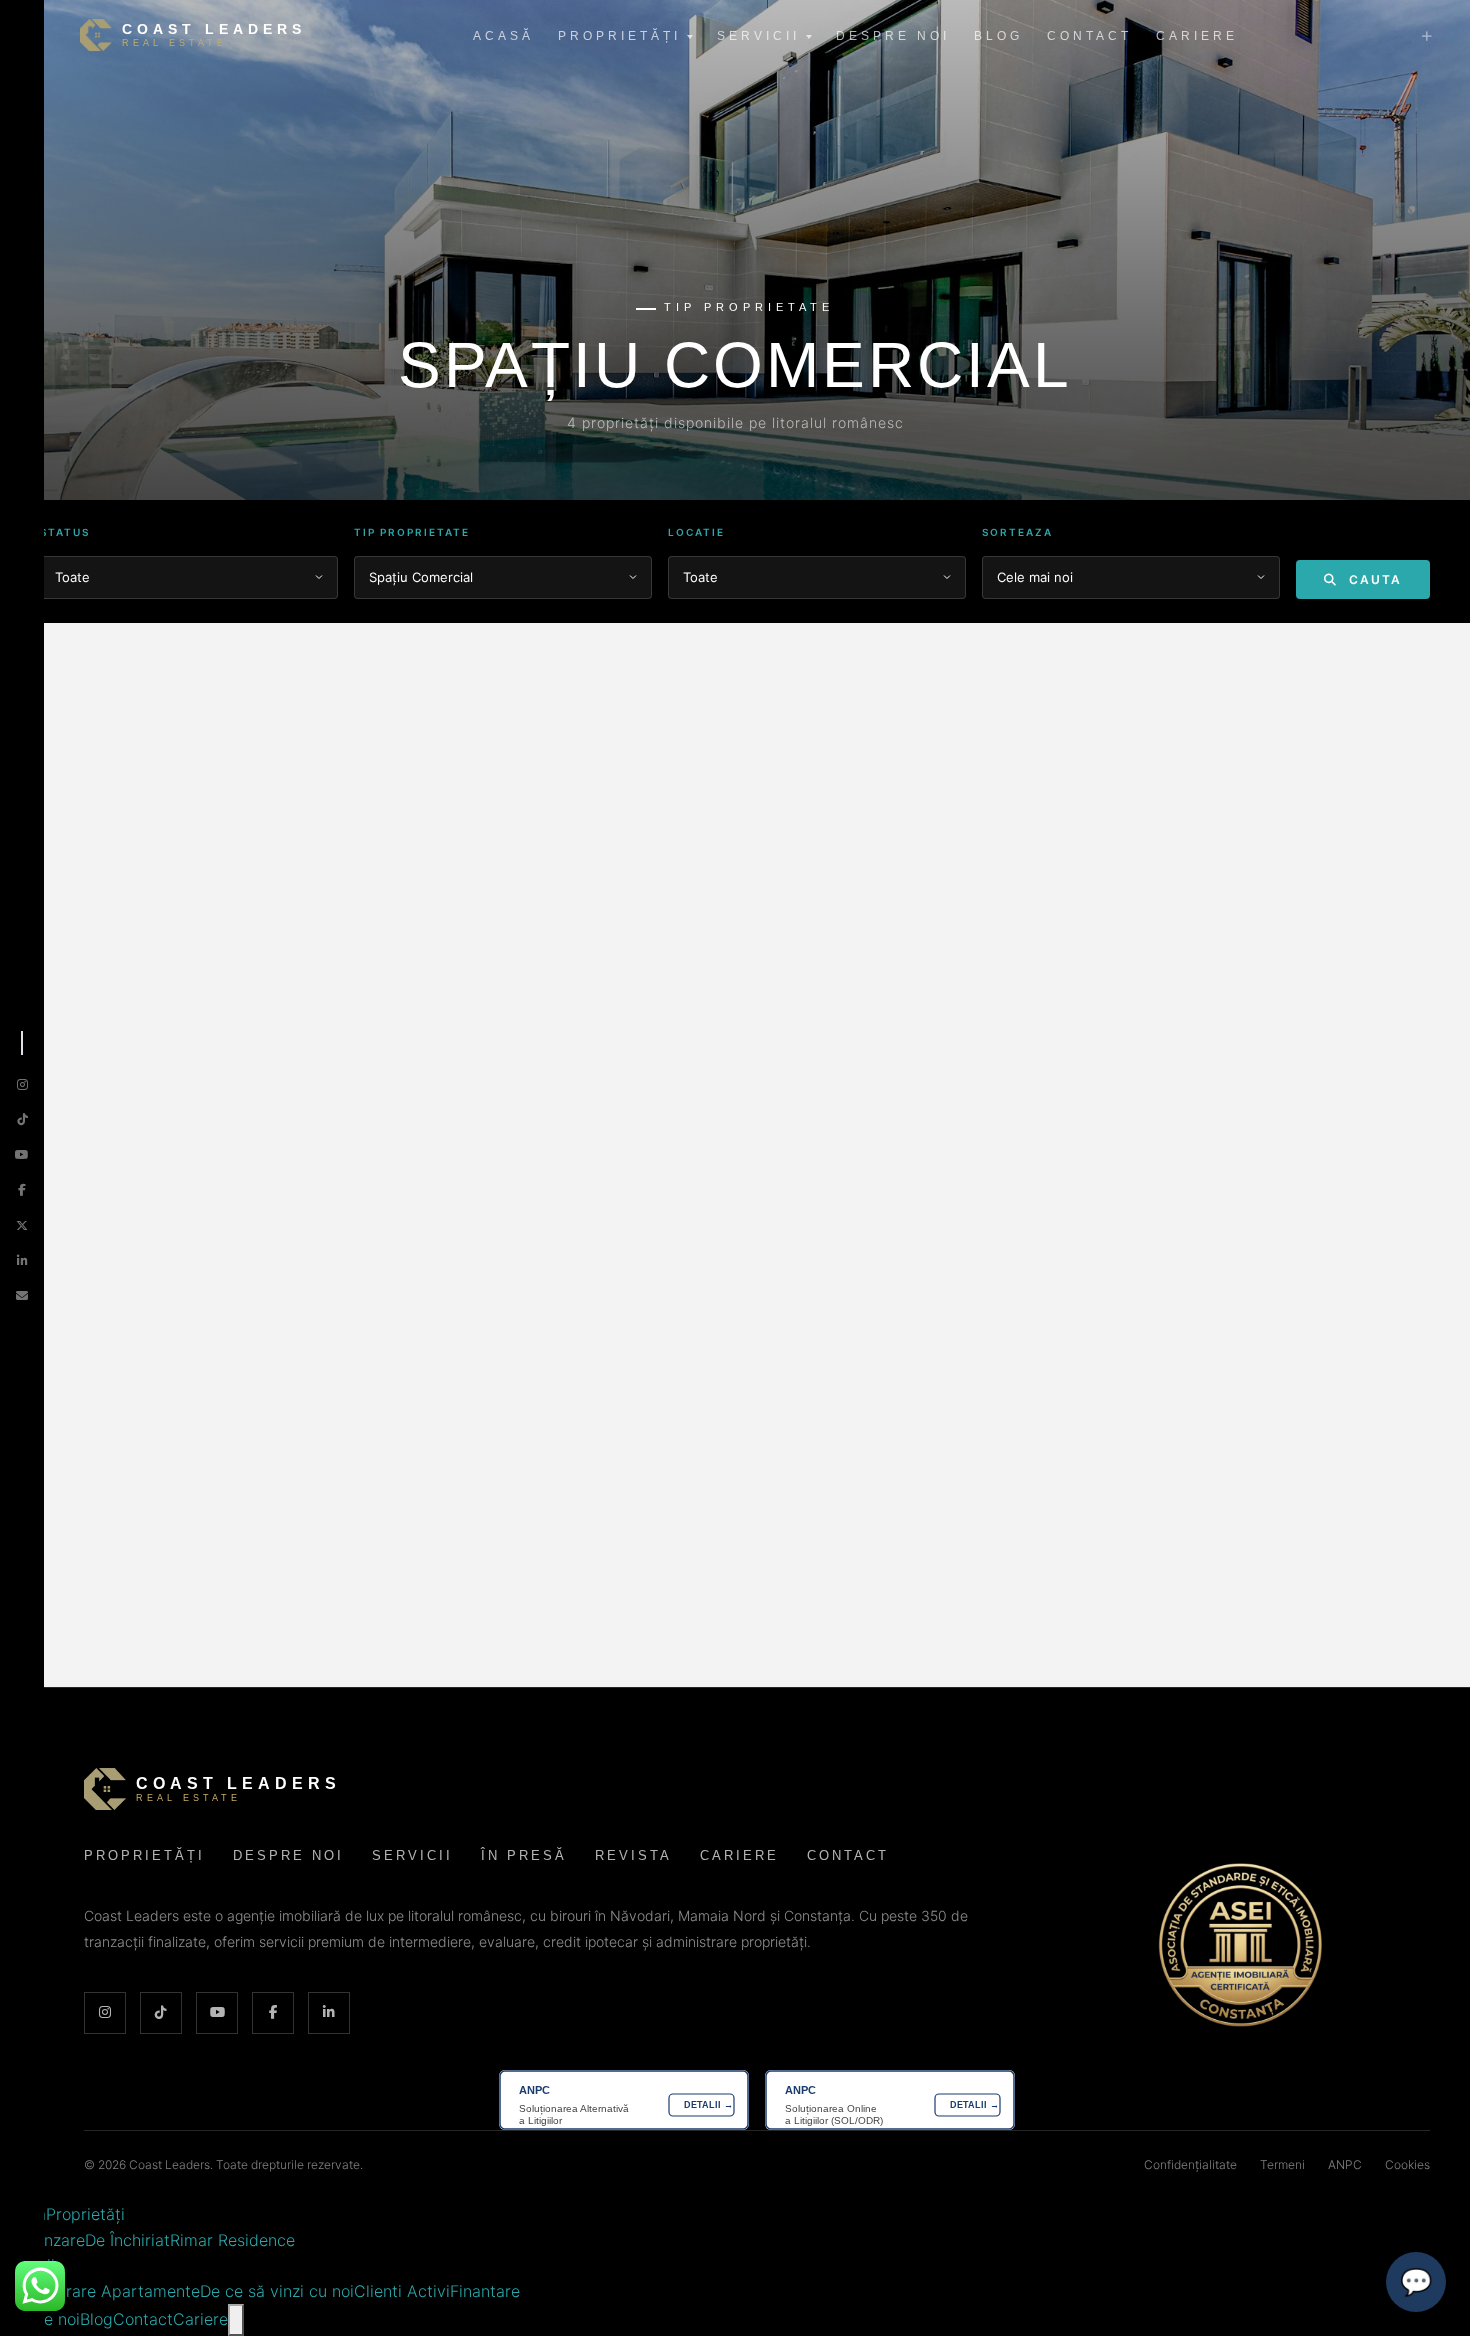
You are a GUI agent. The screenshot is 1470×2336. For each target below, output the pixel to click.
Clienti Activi (402, 2291)
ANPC (1345, 2164)
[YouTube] (22, 1154)
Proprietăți (619, 36)
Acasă (503, 36)
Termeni (1282, 2164)
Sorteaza (1017, 532)
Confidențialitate (1190, 2164)
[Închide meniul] (236, 2320)
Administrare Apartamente (100, 2291)
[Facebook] (22, 1189)
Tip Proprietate (412, 532)
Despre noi (893, 36)
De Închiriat (127, 2240)
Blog (998, 36)
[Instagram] (22, 1084)
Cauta (1373, 579)
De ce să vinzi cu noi (277, 2291)
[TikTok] (22, 1119)
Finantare (485, 2291)
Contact (1089, 36)
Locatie (696, 532)
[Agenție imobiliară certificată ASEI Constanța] (1240, 1945)
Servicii (758, 36)
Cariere (1197, 36)
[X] (22, 1225)
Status (65, 532)
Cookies (1407, 2164)
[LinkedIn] (22, 1260)
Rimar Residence (232, 2240)
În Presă (524, 1855)
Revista (633, 1855)
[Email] (22, 1295)
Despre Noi (288, 1855)
